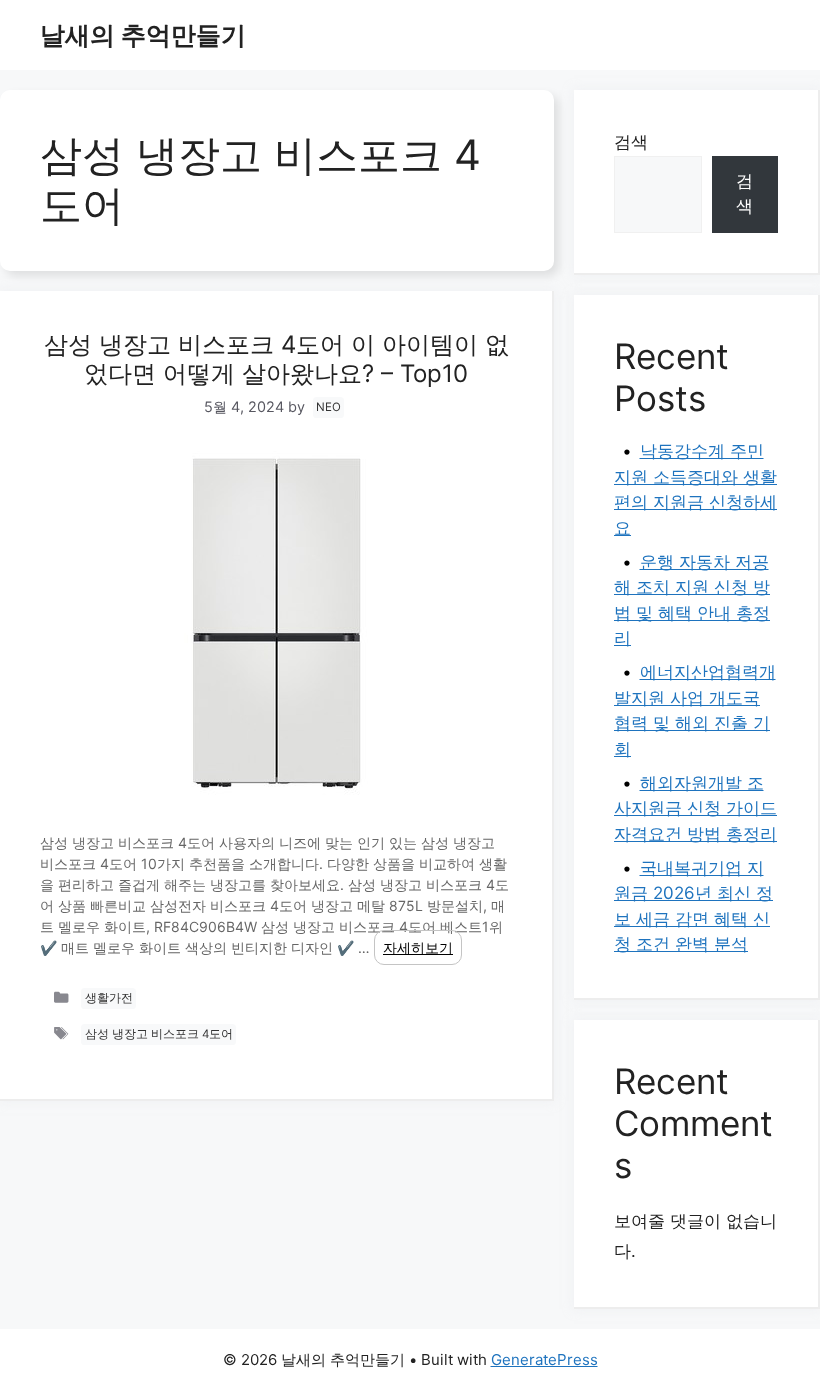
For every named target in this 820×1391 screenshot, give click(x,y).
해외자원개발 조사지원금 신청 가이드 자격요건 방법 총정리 (695, 808)
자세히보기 (418, 947)
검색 (631, 142)
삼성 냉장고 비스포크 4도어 (159, 1035)
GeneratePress (544, 1359)
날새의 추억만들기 (143, 35)
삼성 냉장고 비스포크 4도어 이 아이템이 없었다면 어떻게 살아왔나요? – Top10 (276, 359)
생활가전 (109, 999)
